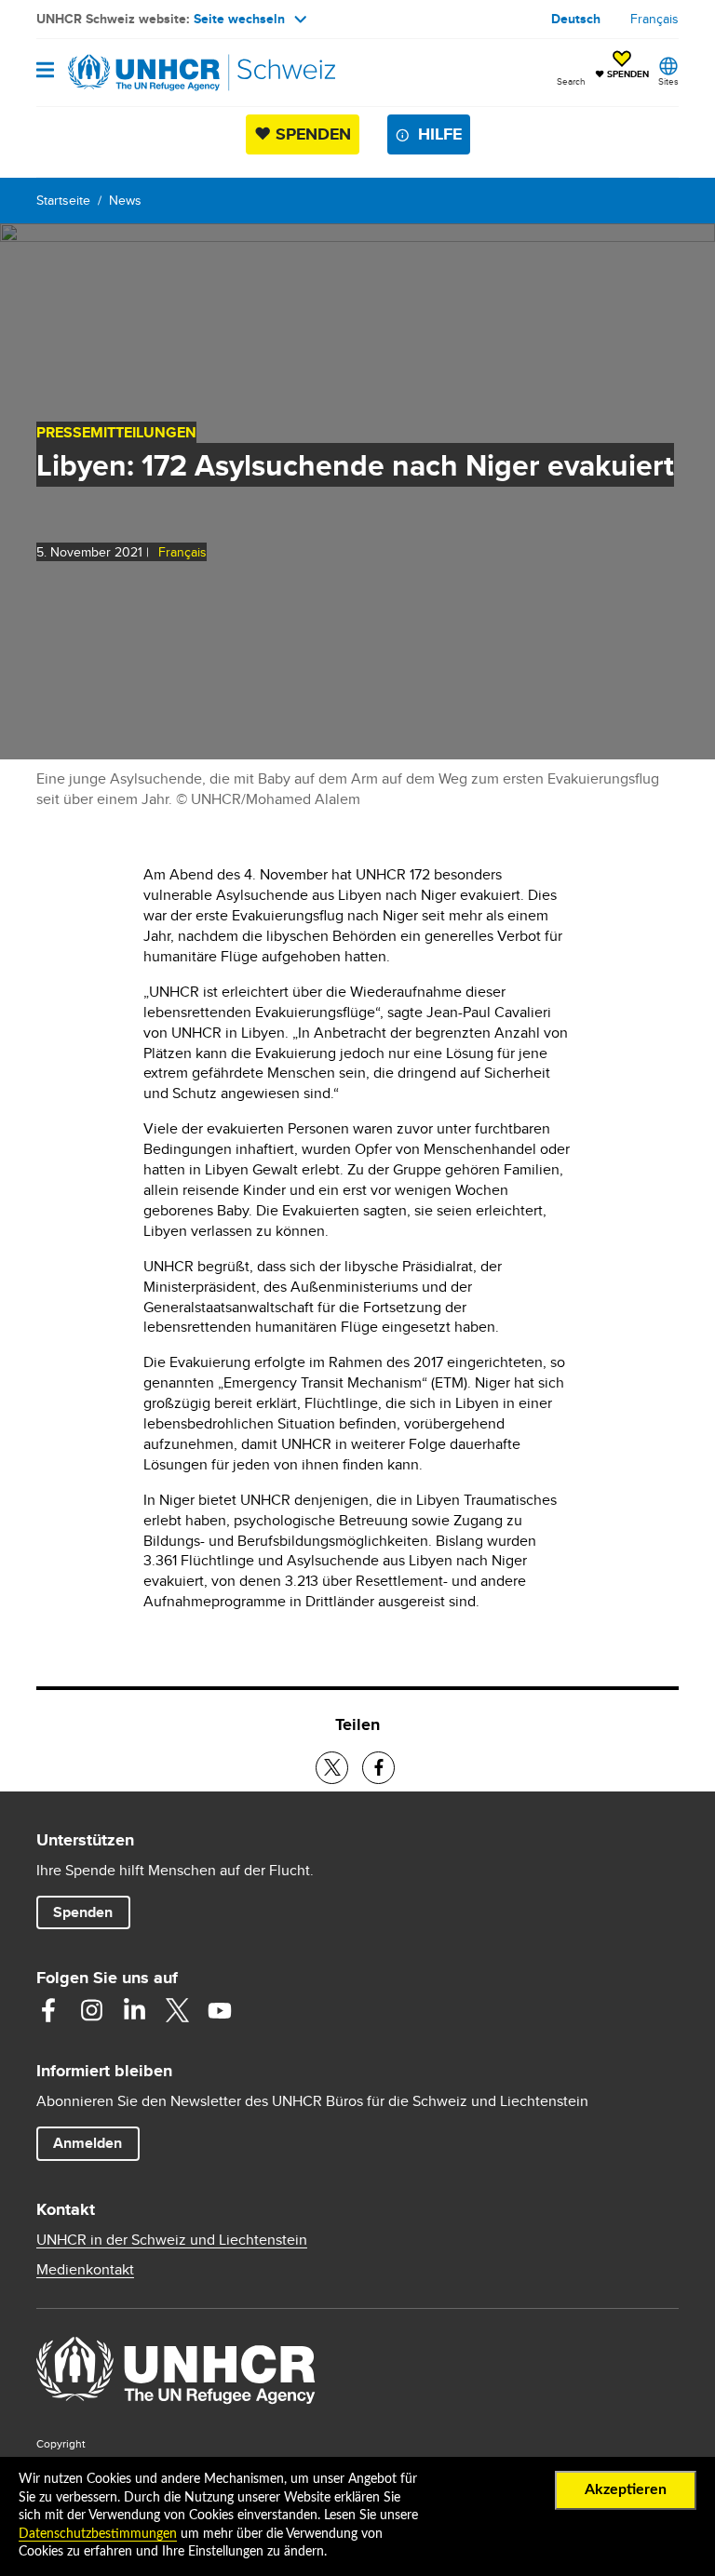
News (125, 200)
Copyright (61, 2443)
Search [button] (571, 81)
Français (654, 19)
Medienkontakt (85, 2270)
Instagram (91, 2010)
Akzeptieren (626, 2489)
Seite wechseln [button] (239, 19)
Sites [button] (668, 81)
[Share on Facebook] (378, 1768)
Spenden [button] (91, 1912)
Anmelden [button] (88, 2143)
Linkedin (134, 2010)
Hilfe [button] (440, 134)
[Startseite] (131, 73)
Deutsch (576, 19)
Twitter (177, 2010)
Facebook (48, 2010)
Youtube (220, 2010)
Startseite (63, 200)
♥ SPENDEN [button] (622, 66)
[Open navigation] (45, 71)
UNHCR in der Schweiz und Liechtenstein (172, 2240)
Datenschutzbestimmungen (98, 2534)
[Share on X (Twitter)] (332, 1768)
